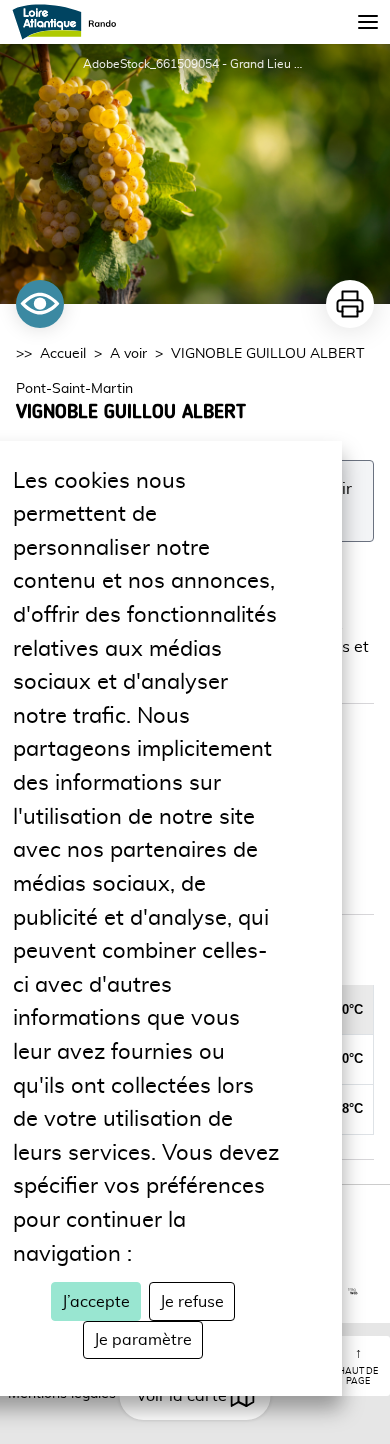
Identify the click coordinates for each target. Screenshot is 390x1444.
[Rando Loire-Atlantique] (70, 22)
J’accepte (96, 1302)
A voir (128, 354)
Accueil (63, 354)
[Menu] (368, 22)
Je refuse (192, 1302)
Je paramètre (143, 1340)
